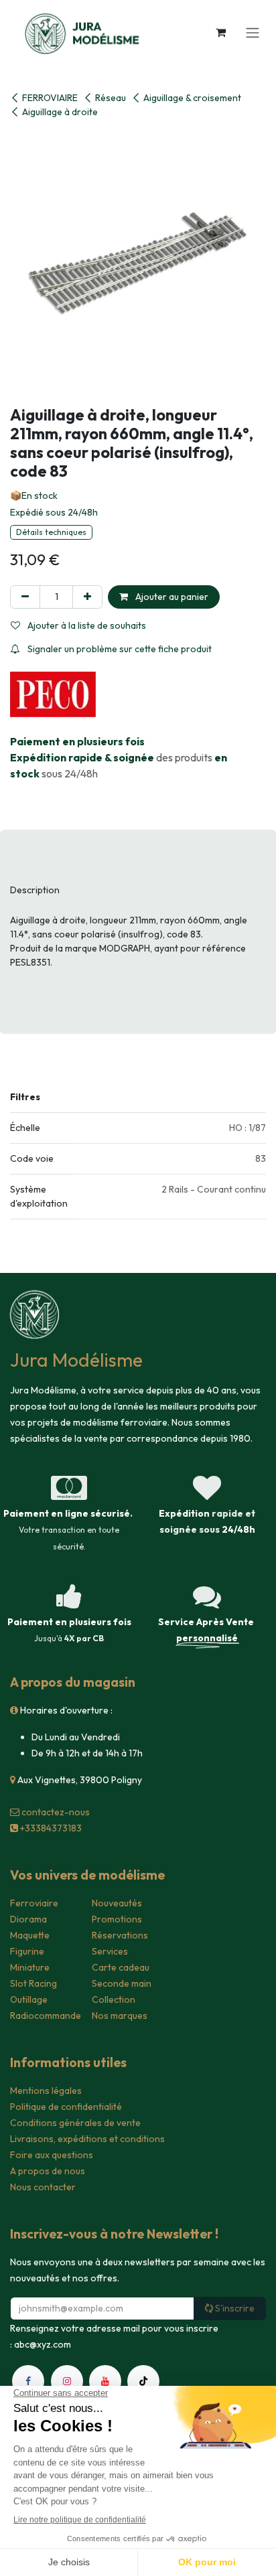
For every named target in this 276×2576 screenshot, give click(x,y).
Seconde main (122, 1983)
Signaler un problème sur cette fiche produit (119, 649)
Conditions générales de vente (75, 2123)
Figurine (27, 1951)
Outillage (29, 1999)
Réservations (120, 1935)
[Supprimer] (25, 597)
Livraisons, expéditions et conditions (87, 2139)
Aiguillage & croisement (192, 98)
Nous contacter (43, 2187)
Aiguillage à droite (60, 112)
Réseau (111, 98)
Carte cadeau (121, 1967)
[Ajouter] (87, 597)
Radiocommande (46, 2016)
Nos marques (120, 2016)
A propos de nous (48, 2171)
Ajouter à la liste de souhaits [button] (86, 625)
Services (110, 1951)
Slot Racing (33, 1983)
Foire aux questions (52, 2155)
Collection (114, 1999)
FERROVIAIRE (50, 98)
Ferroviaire (34, 1903)
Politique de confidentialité (66, 2107)
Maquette (30, 1935)
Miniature (30, 1967)
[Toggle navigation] (253, 32)
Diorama (28, 1919)
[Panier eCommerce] (220, 32)
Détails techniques (51, 532)
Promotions (117, 1919)
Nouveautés (117, 1903)
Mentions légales (46, 2091)
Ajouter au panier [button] (171, 597)
